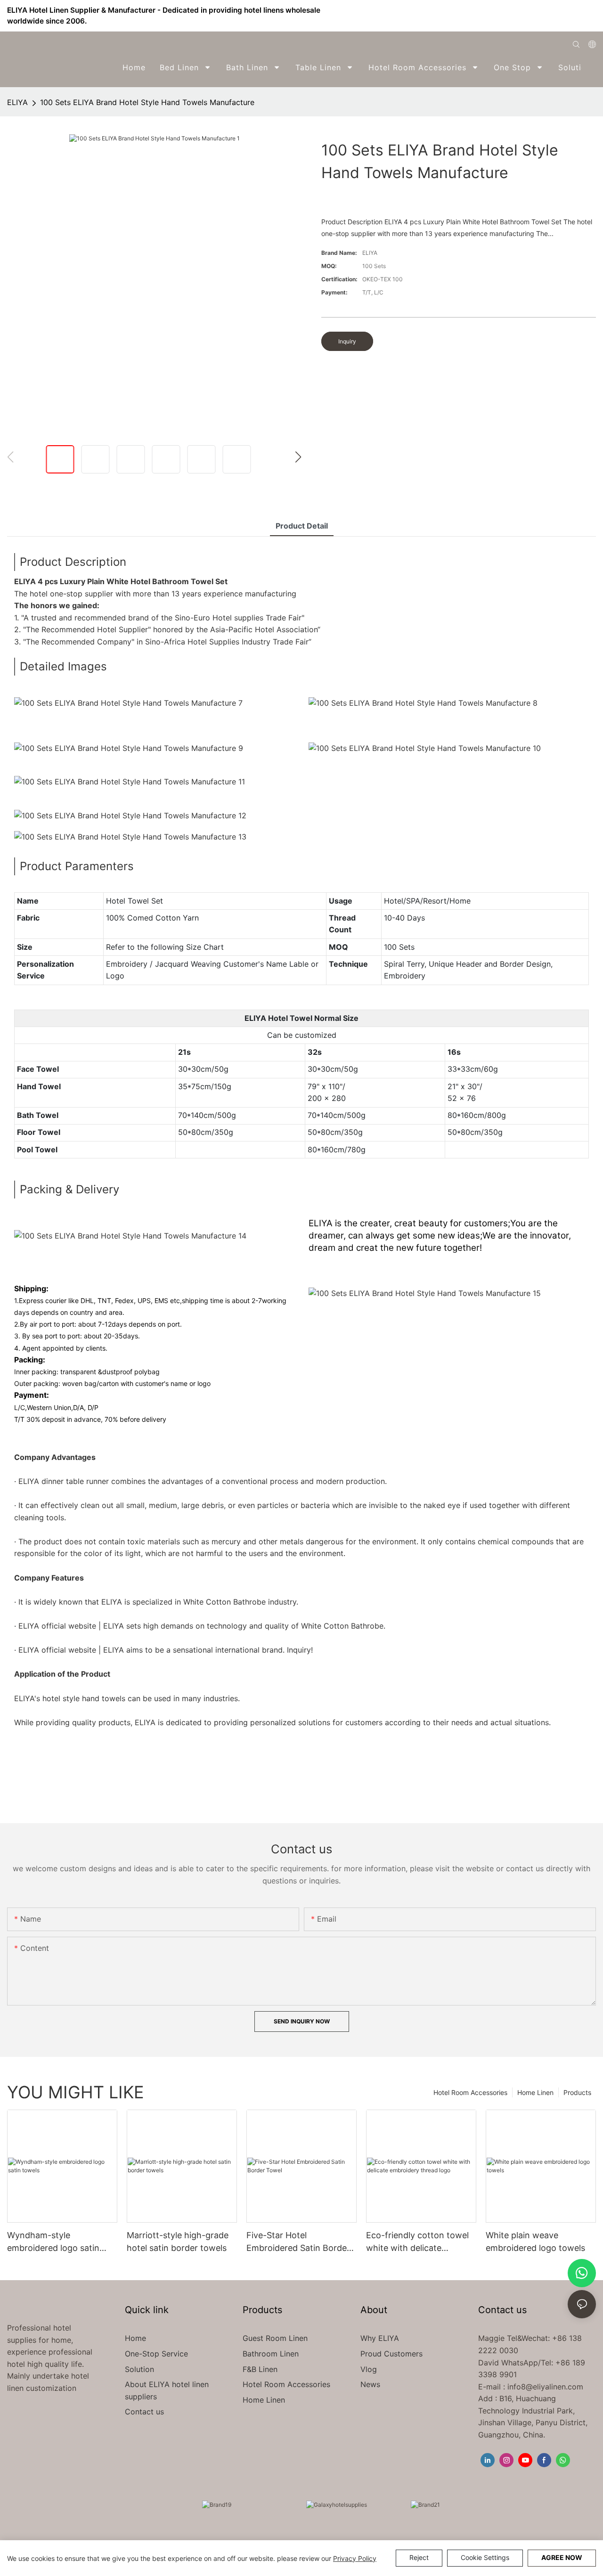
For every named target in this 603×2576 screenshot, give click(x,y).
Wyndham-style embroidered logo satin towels (53, 2242)
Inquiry (347, 341)
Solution (139, 2369)
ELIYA (17, 102)
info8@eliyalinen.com (545, 2387)
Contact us (144, 2412)
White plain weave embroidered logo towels (535, 2242)
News (370, 2384)
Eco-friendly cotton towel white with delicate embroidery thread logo (417, 2242)
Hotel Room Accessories (470, 2092)
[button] (590, 67)
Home (135, 2338)
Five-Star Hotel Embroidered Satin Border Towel (298, 2242)
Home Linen (535, 2092)
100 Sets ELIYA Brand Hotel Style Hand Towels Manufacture (147, 102)
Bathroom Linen (271, 2354)
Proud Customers (391, 2354)
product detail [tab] (302, 526)
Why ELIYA (380, 2338)
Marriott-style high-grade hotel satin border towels (178, 2242)
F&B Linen (260, 2369)
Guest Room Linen (275, 2338)
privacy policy (355, 2558)
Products (577, 2092)
